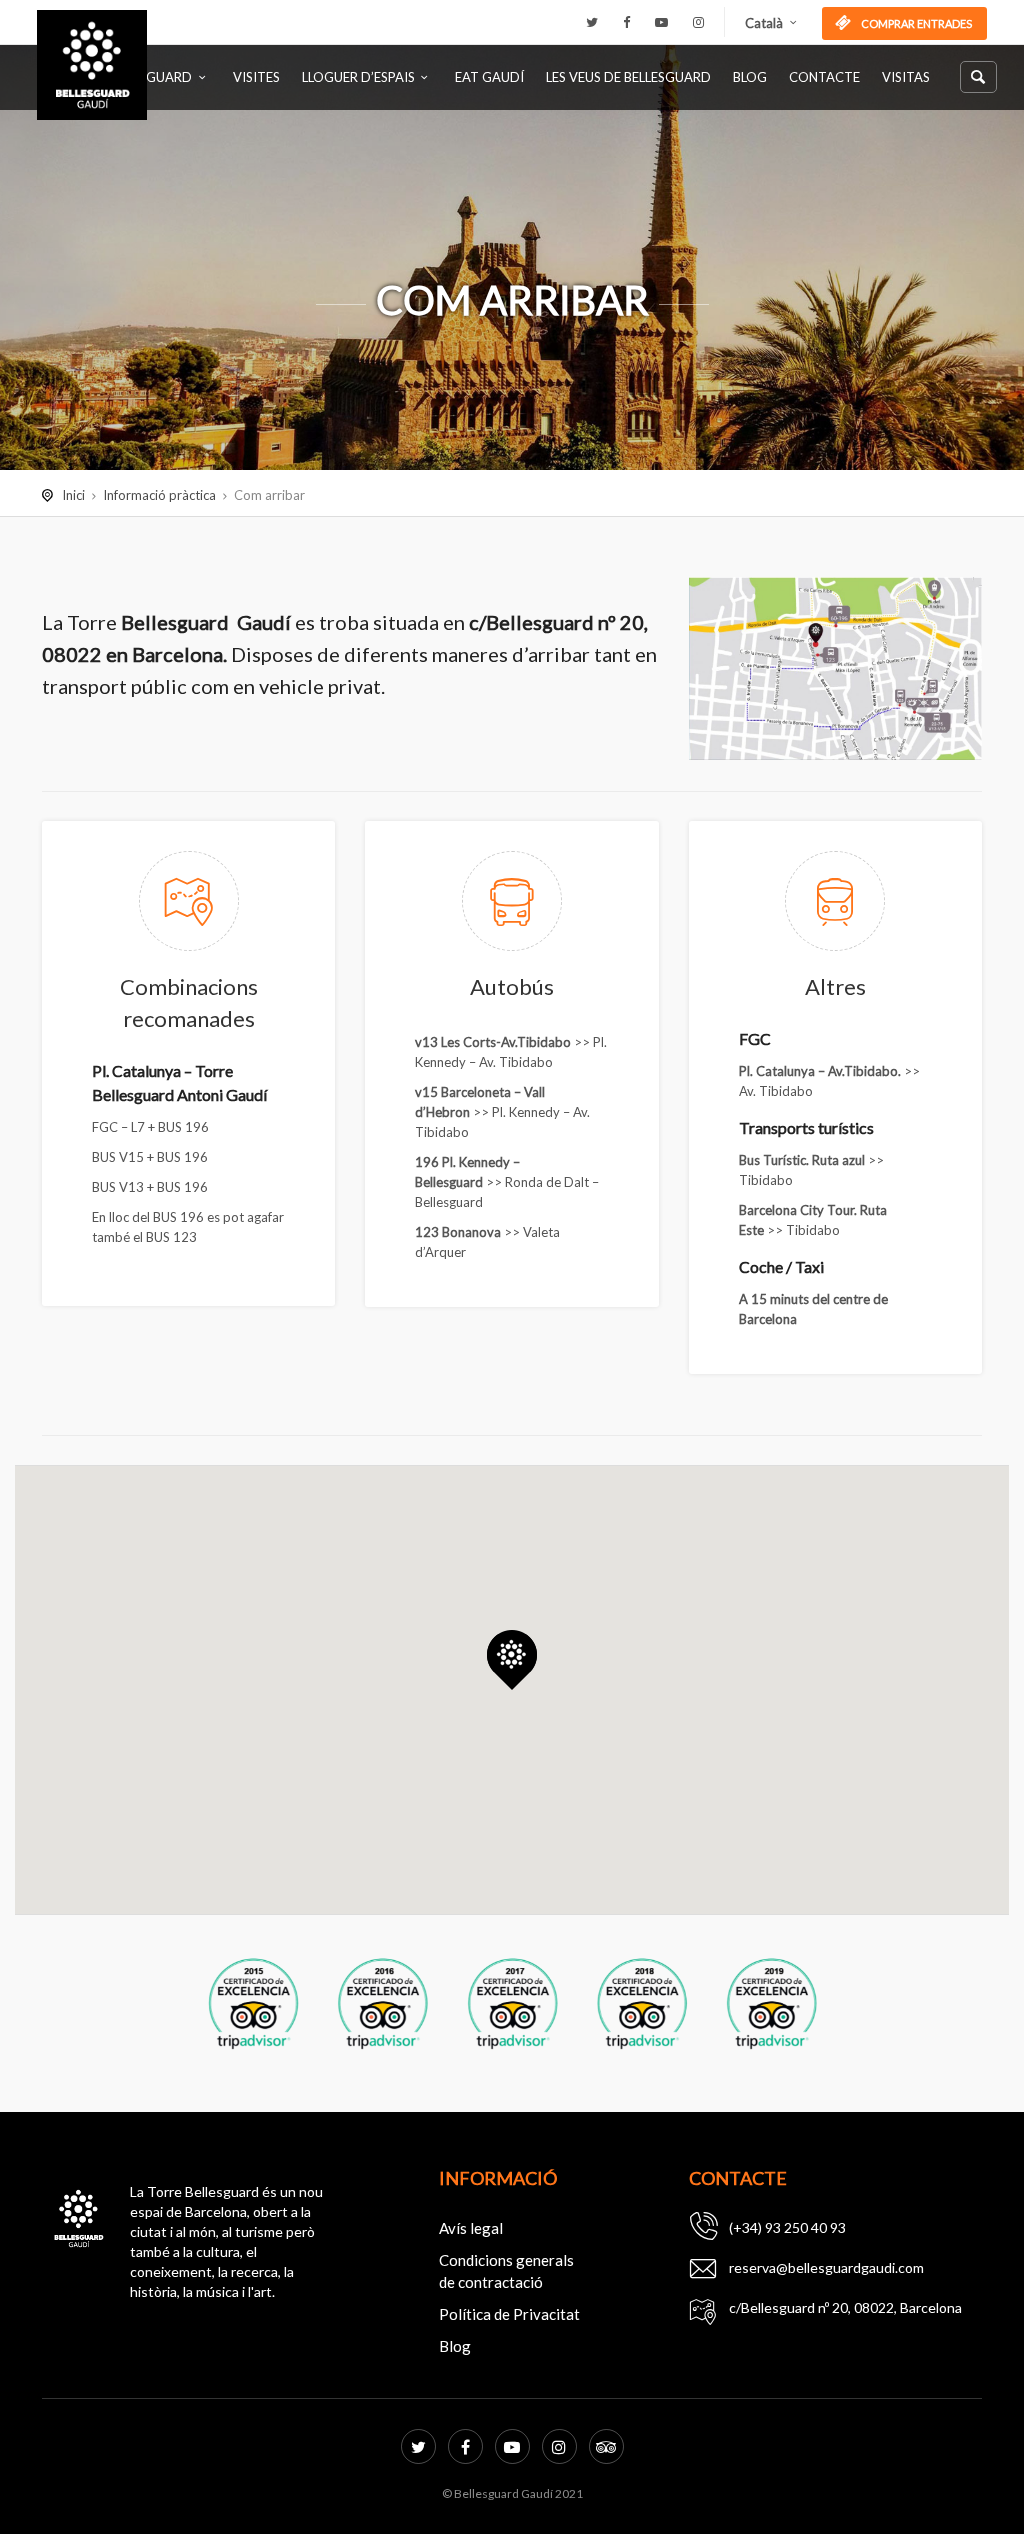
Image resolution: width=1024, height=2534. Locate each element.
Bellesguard (148, 77)
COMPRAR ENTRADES (915, 23)
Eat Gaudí (489, 77)
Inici (73, 495)
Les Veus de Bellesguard (628, 77)
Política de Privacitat (509, 2314)
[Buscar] (978, 77)
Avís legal (471, 2228)
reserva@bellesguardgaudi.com (826, 2267)
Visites (256, 77)
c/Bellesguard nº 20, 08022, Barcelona (845, 2307)
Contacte (824, 77)
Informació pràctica (159, 495)
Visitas (906, 77)
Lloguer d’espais (358, 77)
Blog (750, 77)
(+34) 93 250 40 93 (787, 2227)
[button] (512, 1660)
